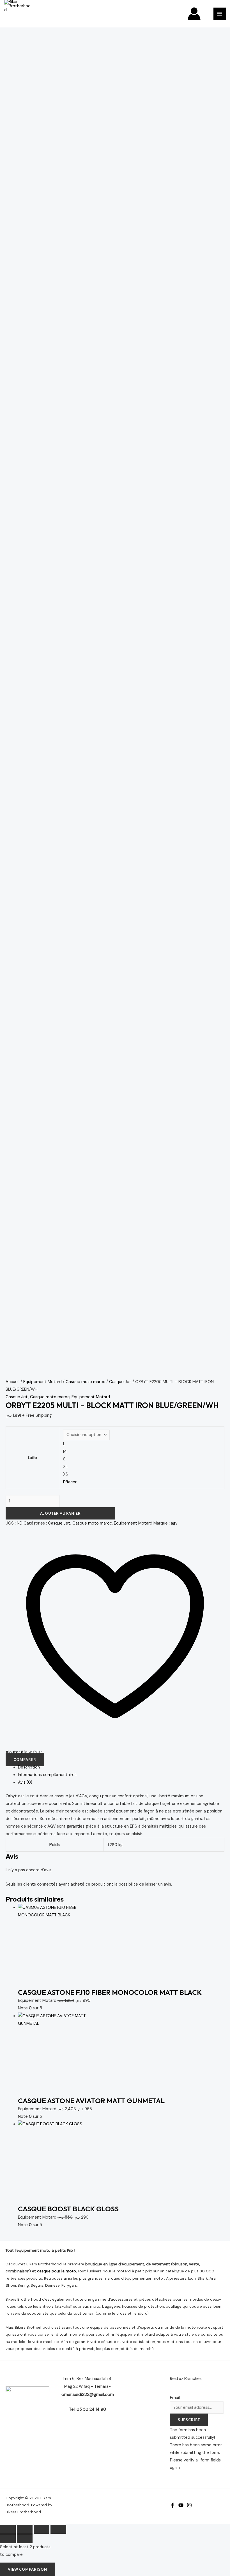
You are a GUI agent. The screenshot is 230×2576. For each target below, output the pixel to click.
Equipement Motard (42, 1382)
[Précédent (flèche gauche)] (8, 2539)
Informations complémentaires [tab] (47, 1775)
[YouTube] (181, 2505)
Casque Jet (120, 1382)
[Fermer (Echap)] (58, 2529)
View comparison (27, 2569)
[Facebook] (173, 2505)
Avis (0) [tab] (25, 1782)
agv (174, 1523)
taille (32, 1458)
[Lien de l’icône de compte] (194, 14)
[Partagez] (42, 2529)
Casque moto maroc (85, 1382)
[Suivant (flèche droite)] (25, 2539)
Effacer (70, 1482)
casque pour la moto (57, 2271)
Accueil (12, 1382)
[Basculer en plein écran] (25, 2529)
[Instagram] (189, 2505)
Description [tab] (29, 1767)
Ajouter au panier (60, 1513)
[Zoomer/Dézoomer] (8, 2529)
